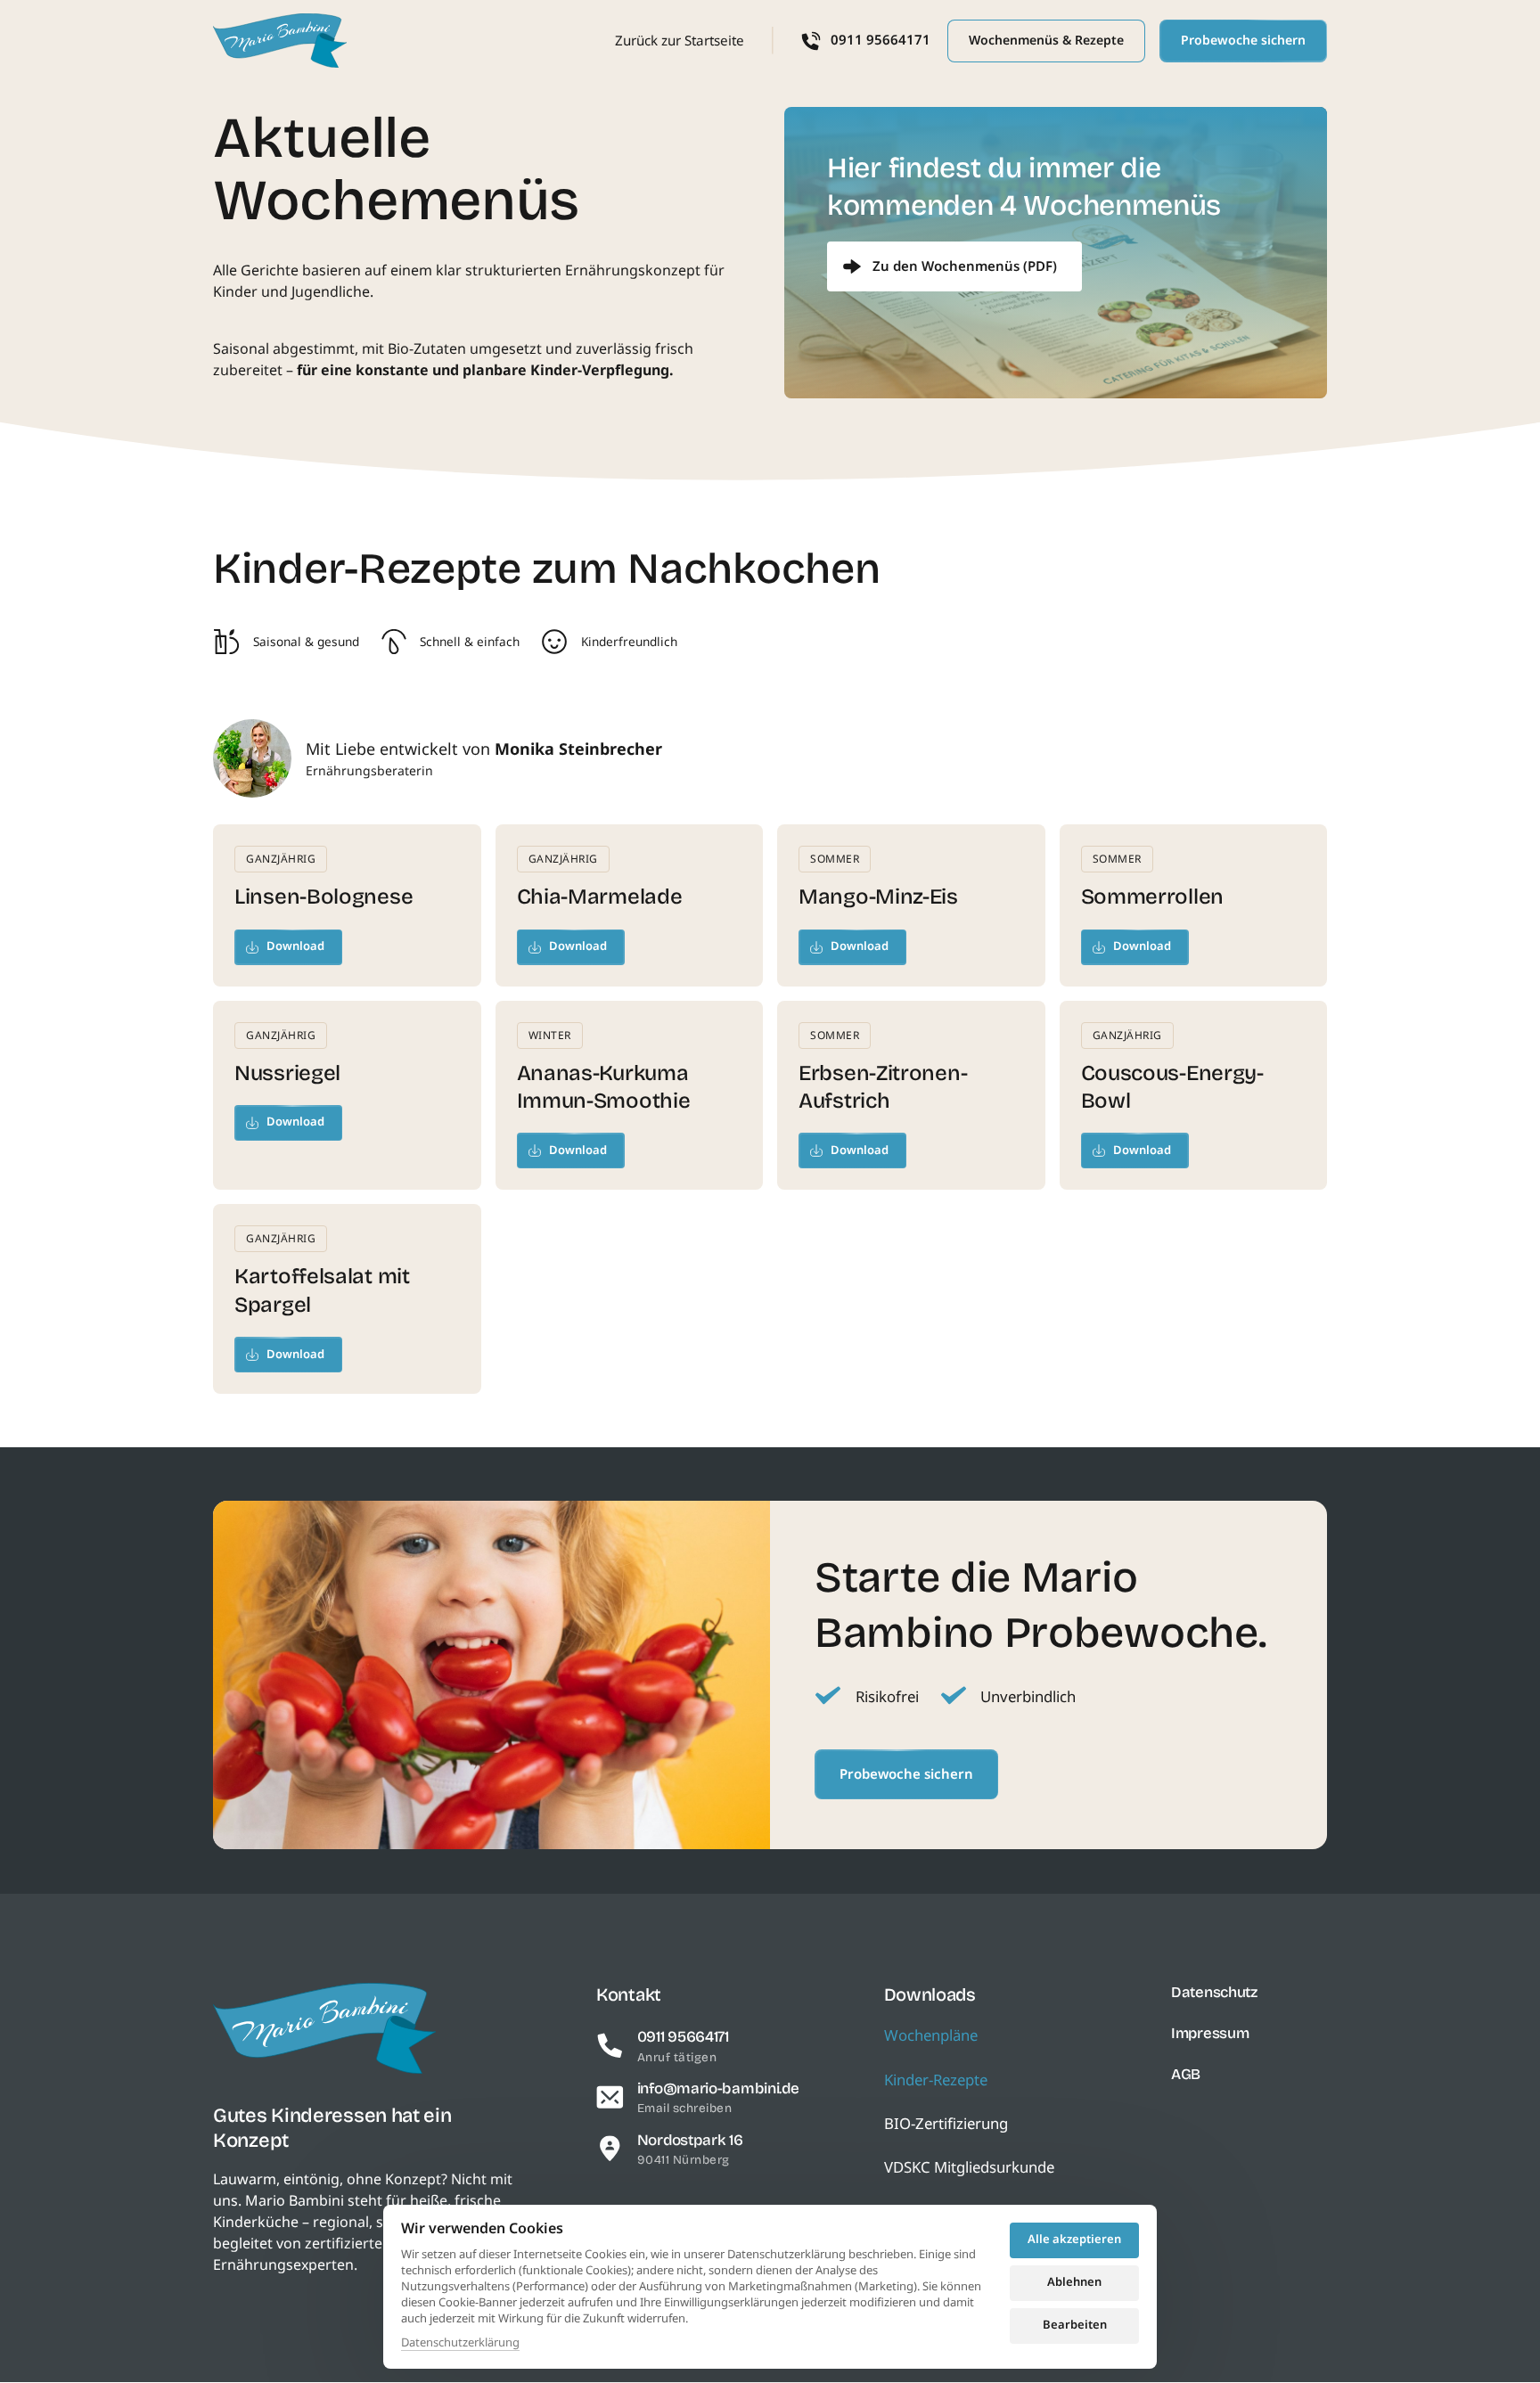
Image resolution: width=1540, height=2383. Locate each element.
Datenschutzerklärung (460, 2343)
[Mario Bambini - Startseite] (280, 41)
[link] (954, 266)
